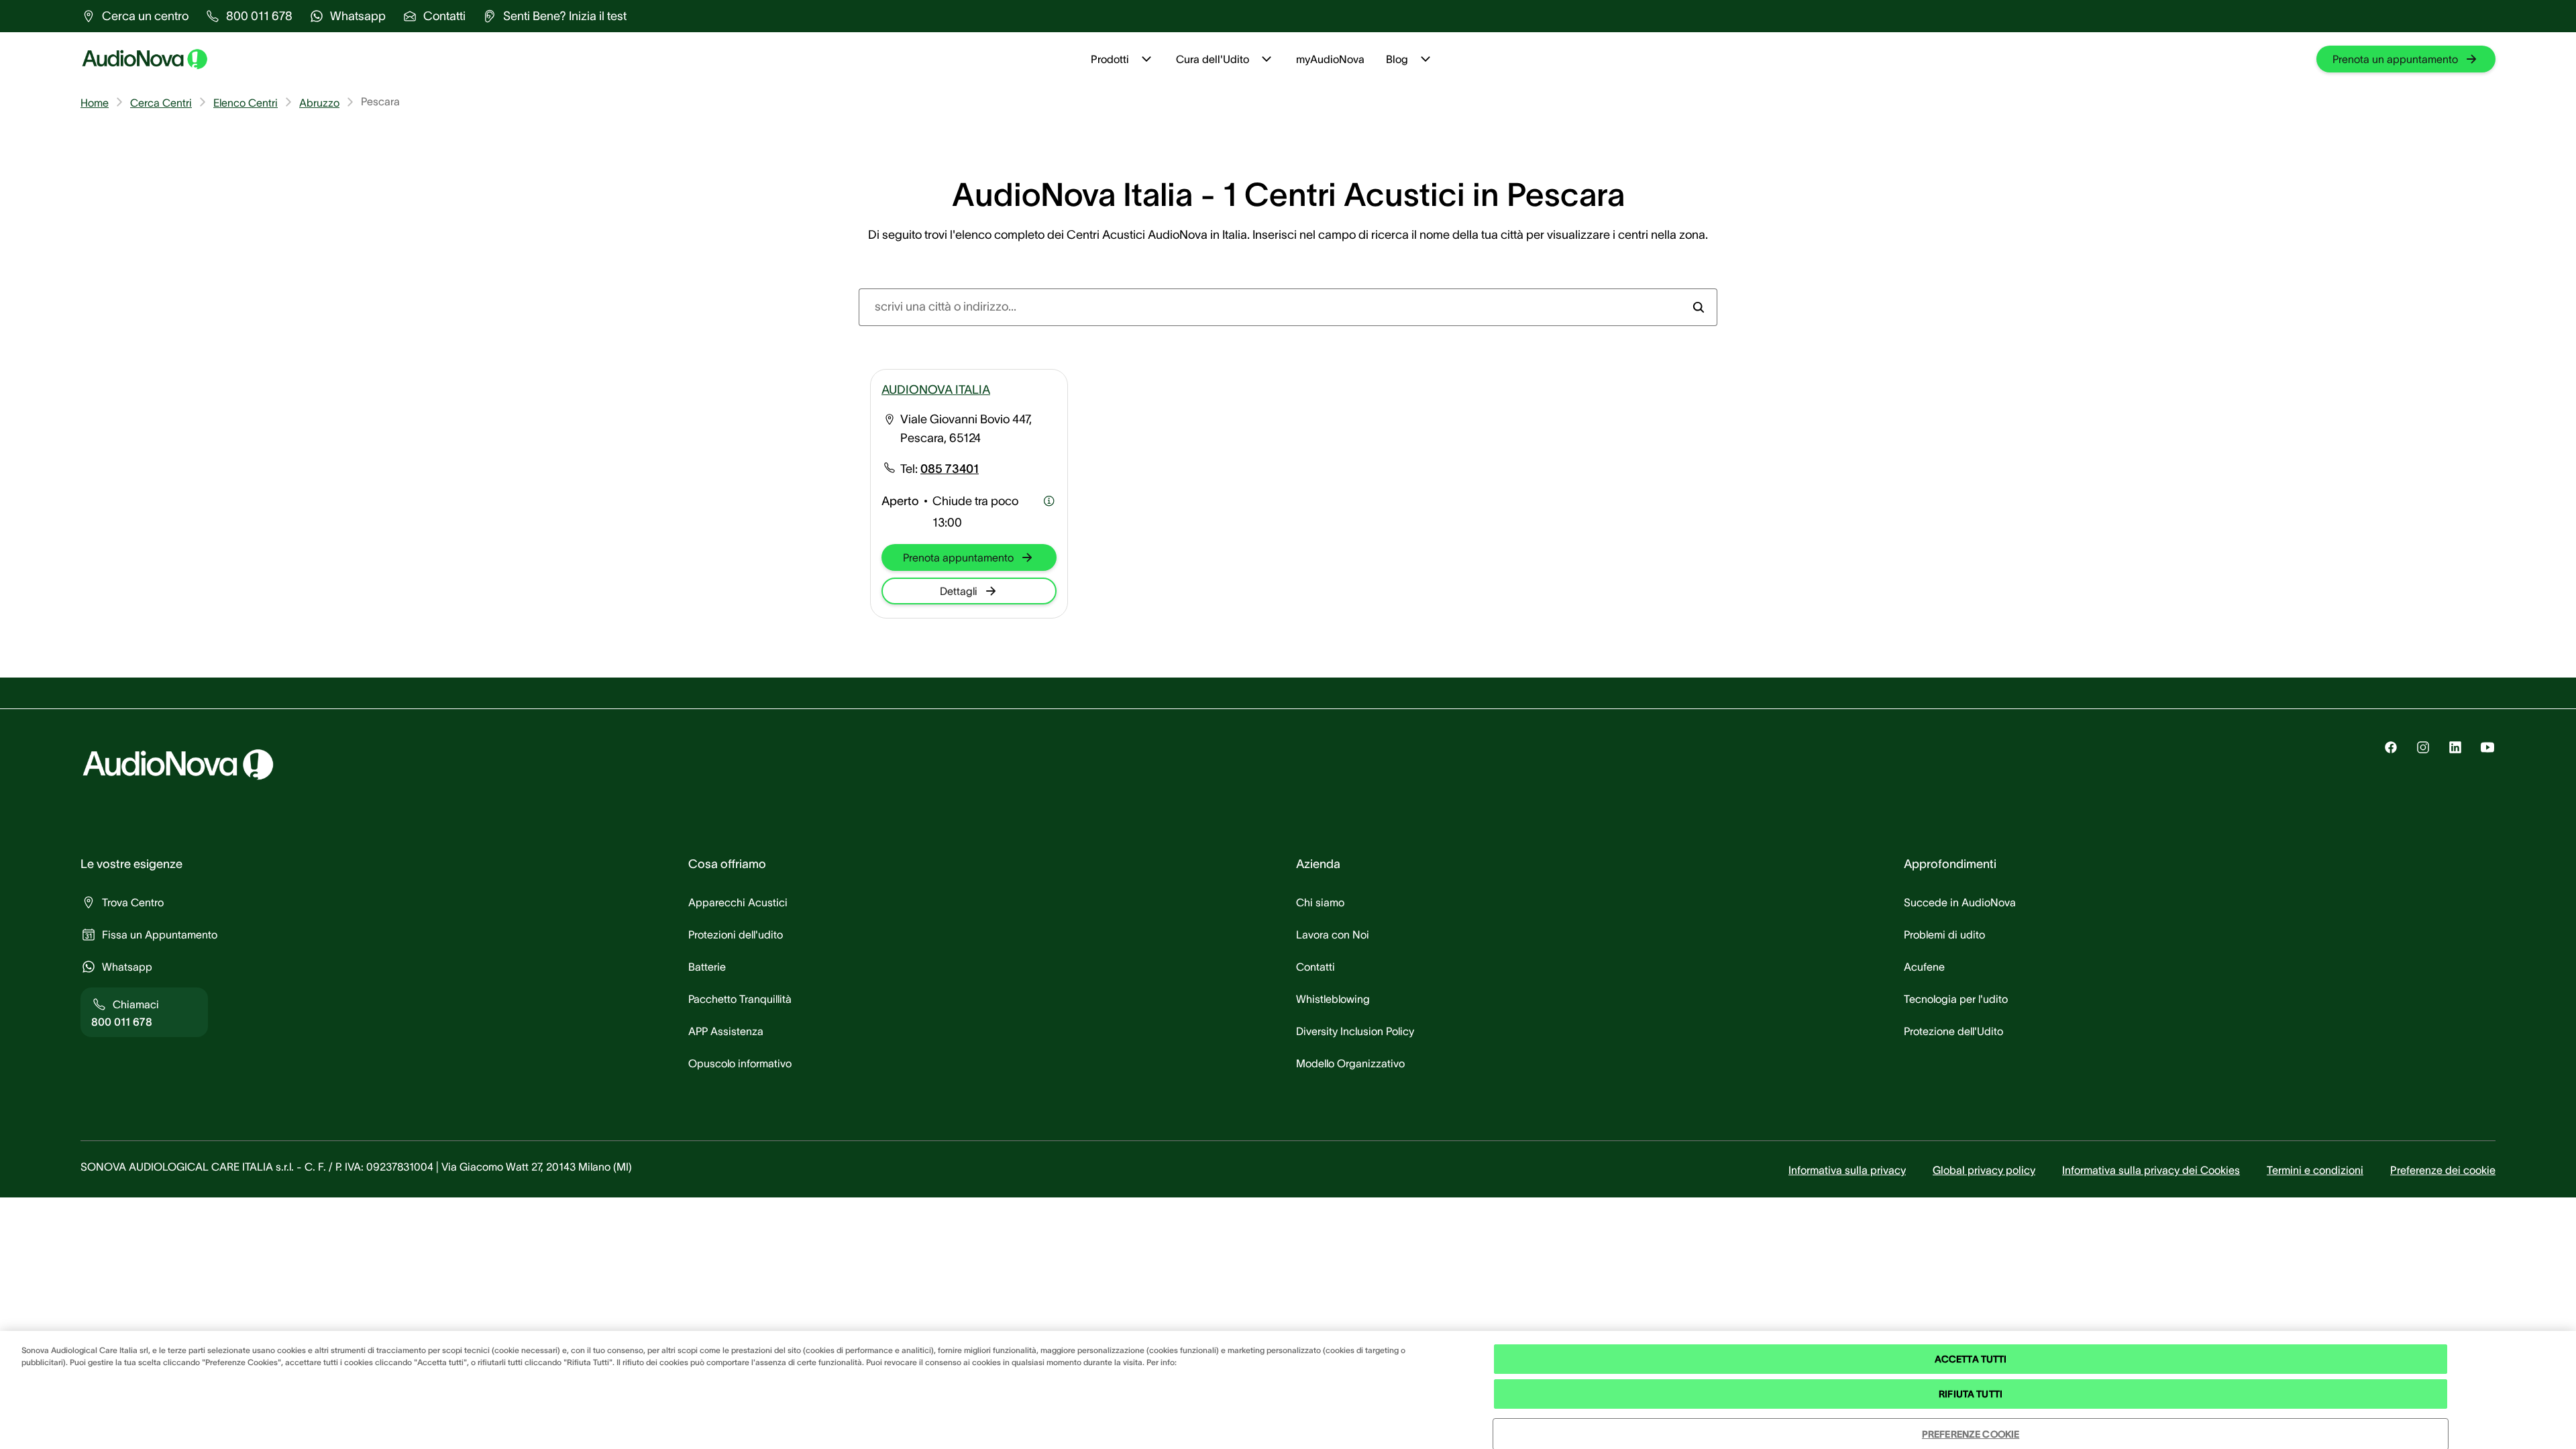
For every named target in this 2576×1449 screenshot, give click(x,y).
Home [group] (95, 103)
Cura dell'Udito (1213, 59)
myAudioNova (1330, 59)
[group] (135, 16)
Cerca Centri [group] (161, 103)
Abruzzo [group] (319, 103)
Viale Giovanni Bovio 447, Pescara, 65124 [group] (966, 429)
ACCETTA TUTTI (1971, 1359)
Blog (1397, 59)
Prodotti (1110, 59)
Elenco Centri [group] (246, 103)
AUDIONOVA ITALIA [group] (936, 390)
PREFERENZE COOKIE (1971, 1434)
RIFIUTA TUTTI (1971, 1394)
